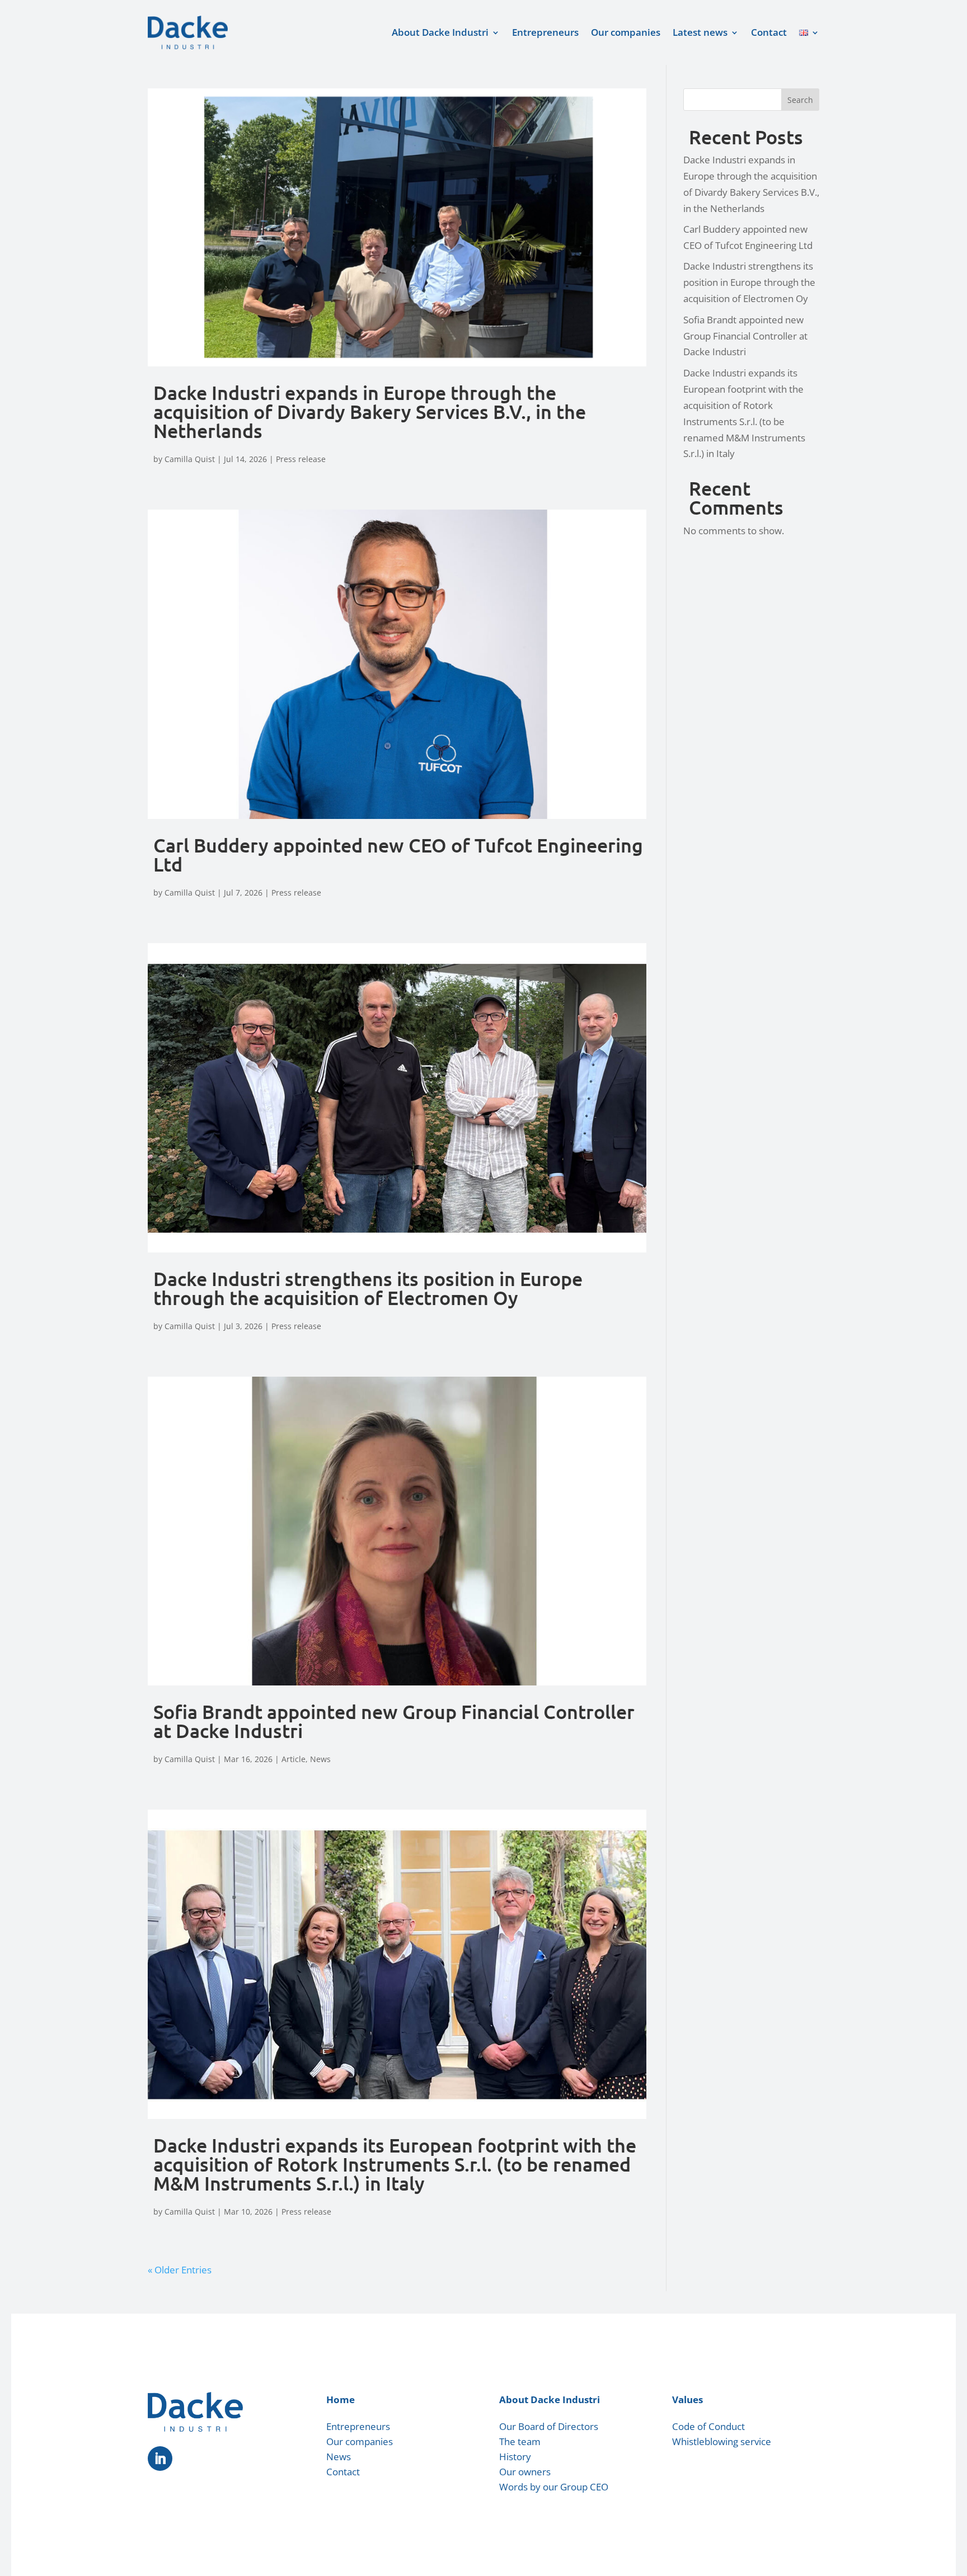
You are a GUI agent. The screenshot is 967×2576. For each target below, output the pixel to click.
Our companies (626, 32)
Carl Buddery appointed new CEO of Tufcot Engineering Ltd (398, 854)
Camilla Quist (190, 459)
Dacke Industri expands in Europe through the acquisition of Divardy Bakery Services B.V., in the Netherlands (370, 411)
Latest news (700, 32)
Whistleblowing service (722, 2441)
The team (520, 2441)
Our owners (525, 2472)
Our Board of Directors (549, 2426)
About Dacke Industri (440, 32)
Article (294, 1759)
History (515, 2457)
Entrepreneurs (545, 32)
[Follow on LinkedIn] (160, 2459)
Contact (769, 32)
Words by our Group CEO (554, 2487)
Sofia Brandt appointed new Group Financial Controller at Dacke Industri (394, 1721)
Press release (301, 459)
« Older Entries (180, 2270)
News (320, 1759)
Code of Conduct (708, 2426)
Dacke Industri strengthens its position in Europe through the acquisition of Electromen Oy (368, 1288)
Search (800, 100)
